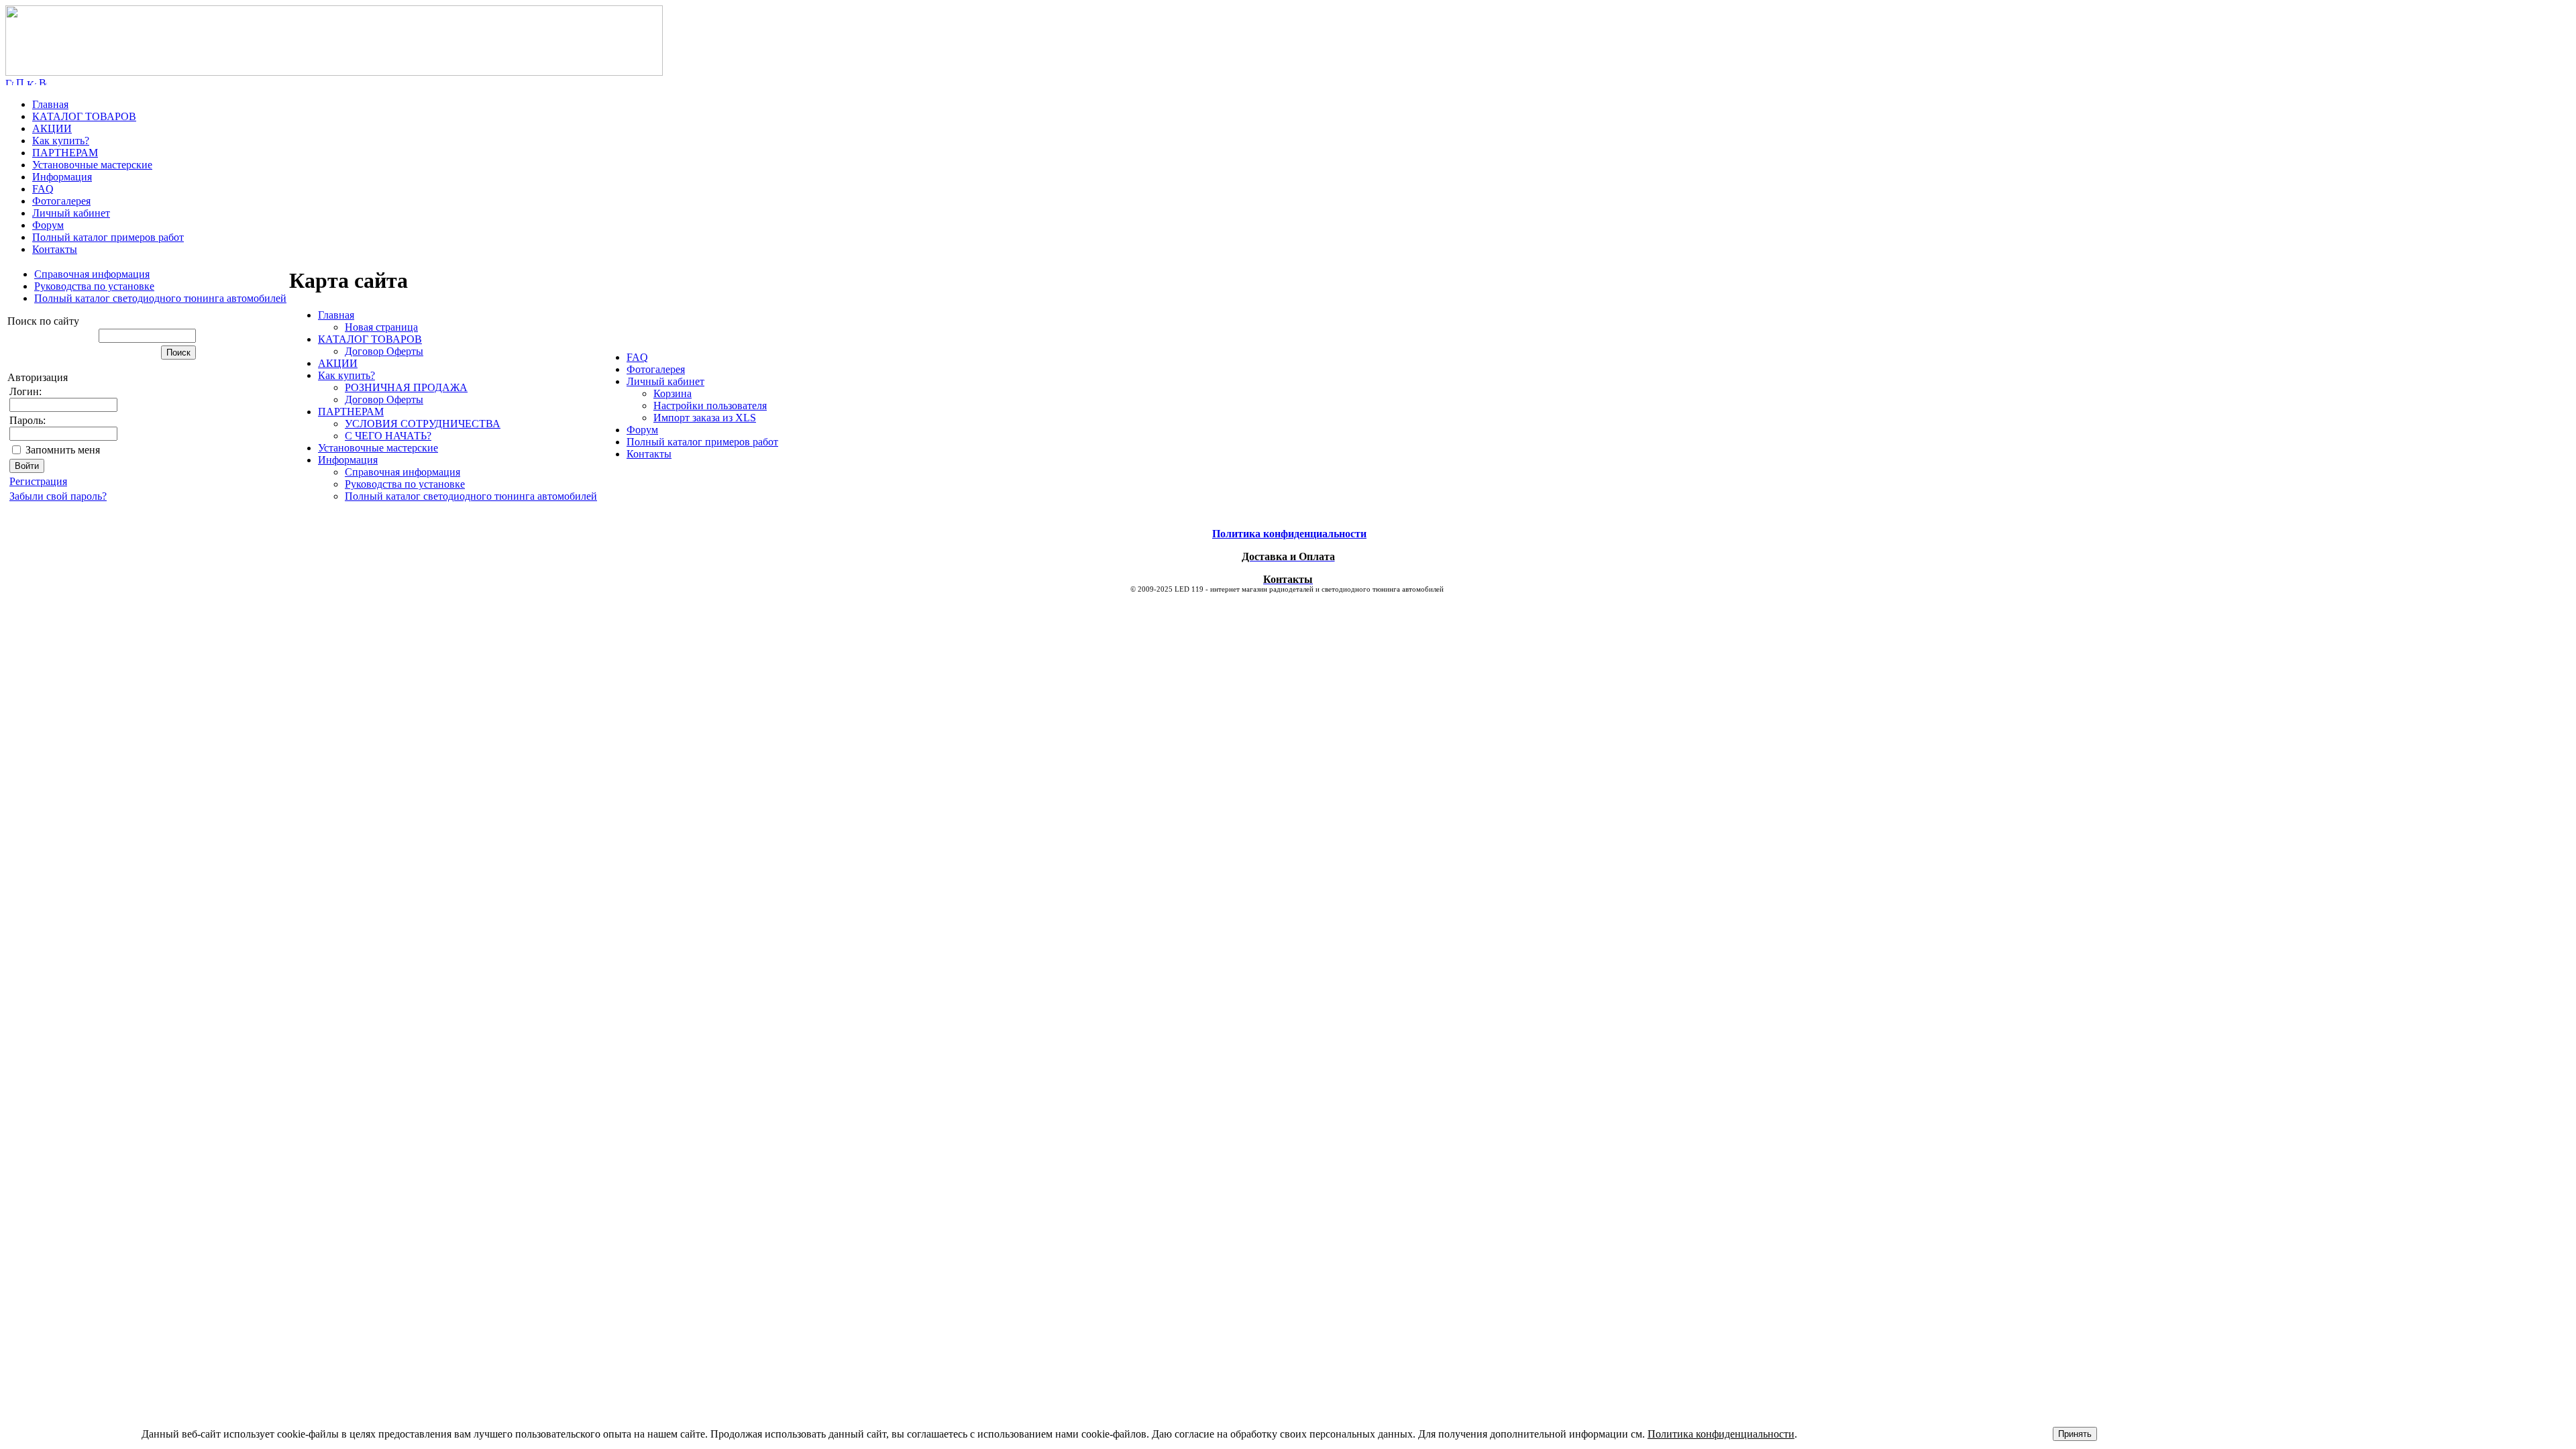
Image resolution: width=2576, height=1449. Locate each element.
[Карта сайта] (32, 82)
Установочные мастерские (92, 165)
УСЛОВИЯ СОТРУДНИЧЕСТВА (423, 424)
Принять (2075, 1434)
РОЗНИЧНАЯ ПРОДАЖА (406, 387)
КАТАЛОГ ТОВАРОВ (84, 116)
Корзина (673, 393)
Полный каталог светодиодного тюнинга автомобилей (160, 298)
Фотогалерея (61, 201)
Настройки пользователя (710, 406)
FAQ (43, 189)
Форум (48, 225)
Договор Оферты (384, 351)
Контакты (55, 249)
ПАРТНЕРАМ (65, 153)
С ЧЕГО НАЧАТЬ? (388, 436)
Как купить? (61, 141)
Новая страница (381, 327)
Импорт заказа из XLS (705, 418)
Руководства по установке (94, 286)
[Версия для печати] (43, 82)
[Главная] (334, 72)
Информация (62, 177)
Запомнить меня (63, 450)
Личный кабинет (71, 213)
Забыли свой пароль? (58, 496)
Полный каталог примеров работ (108, 237)
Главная (50, 104)
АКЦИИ (52, 128)
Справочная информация (92, 274)
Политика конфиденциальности (1721, 1434)
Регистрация (38, 481)
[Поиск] (20, 82)
